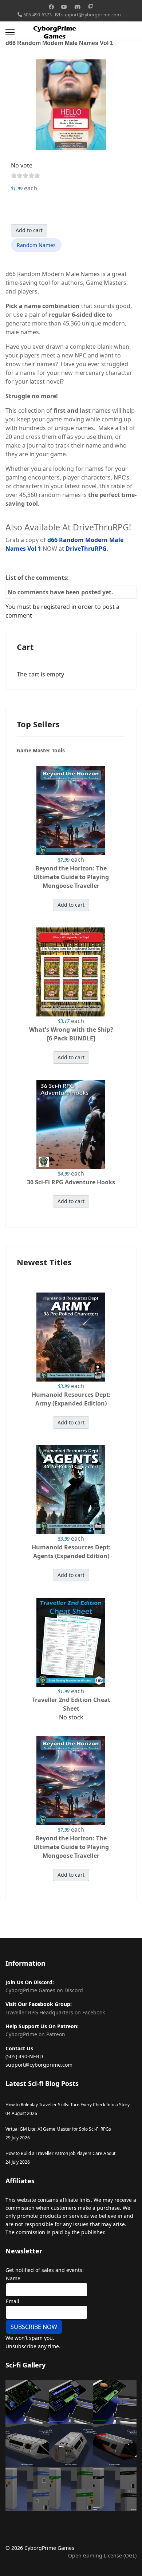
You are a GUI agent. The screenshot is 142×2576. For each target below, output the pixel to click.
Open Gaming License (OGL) (102, 2555)
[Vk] (78, 7)
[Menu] (10, 32)
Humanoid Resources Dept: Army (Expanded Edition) (71, 1399)
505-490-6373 (38, 15)
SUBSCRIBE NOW (34, 2327)
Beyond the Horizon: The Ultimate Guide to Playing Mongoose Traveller (71, 877)
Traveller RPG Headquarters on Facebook (55, 2012)
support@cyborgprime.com (91, 15)
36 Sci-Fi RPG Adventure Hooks (71, 1182)
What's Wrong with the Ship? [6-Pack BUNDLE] (71, 1034)
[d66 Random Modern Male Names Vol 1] (71, 104)
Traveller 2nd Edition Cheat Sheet (71, 1704)
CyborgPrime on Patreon (35, 2034)
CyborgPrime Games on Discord (44, 1990)
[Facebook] (51, 7)
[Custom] (91, 7)
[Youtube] (64, 7)
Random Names (36, 245)
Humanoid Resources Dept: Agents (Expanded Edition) (71, 1552)
